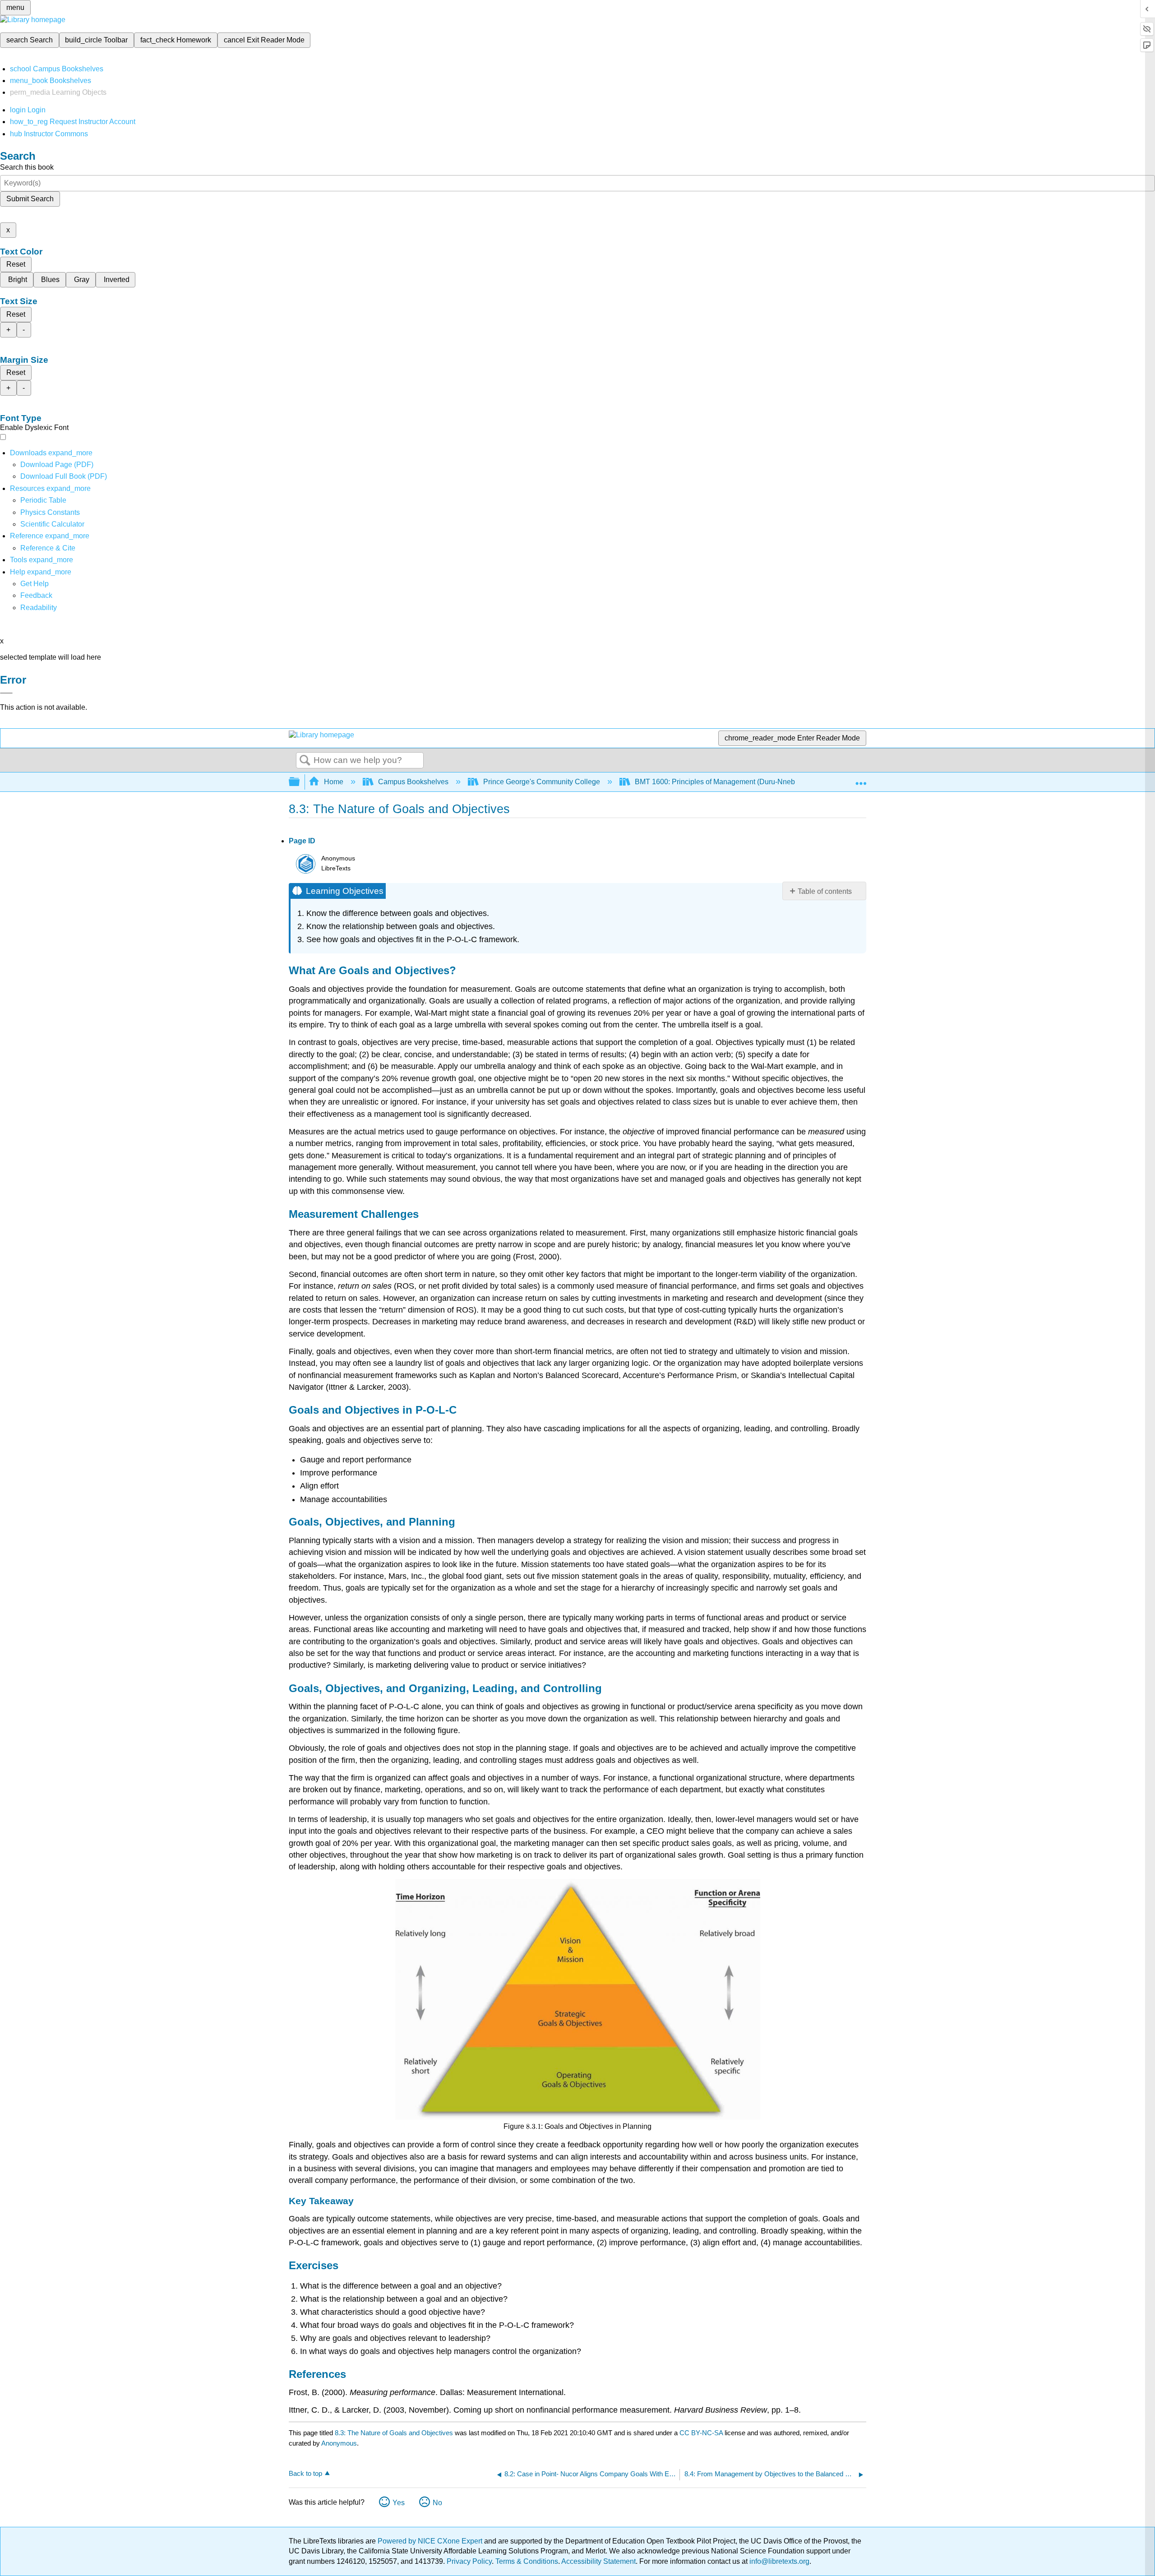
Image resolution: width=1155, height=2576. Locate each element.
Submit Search (30, 199)
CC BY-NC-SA (702, 2433)
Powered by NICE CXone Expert (431, 2541)
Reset (16, 264)
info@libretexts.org (778, 2561)
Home (334, 782)
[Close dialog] (6, 693)
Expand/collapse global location (861, 779)
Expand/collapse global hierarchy (300, 782)
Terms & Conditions (527, 2561)
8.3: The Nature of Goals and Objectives (394, 2433)
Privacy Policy (469, 2561)
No (437, 2503)
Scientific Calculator (52, 524)
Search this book (27, 167)
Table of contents (825, 891)
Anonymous (339, 2443)
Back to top (305, 2473)
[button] (36, 595)
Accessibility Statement (598, 2561)
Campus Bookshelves (413, 782)
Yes (399, 2503)
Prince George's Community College (542, 782)
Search (305, 761)
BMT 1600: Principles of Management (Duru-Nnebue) (720, 782)
